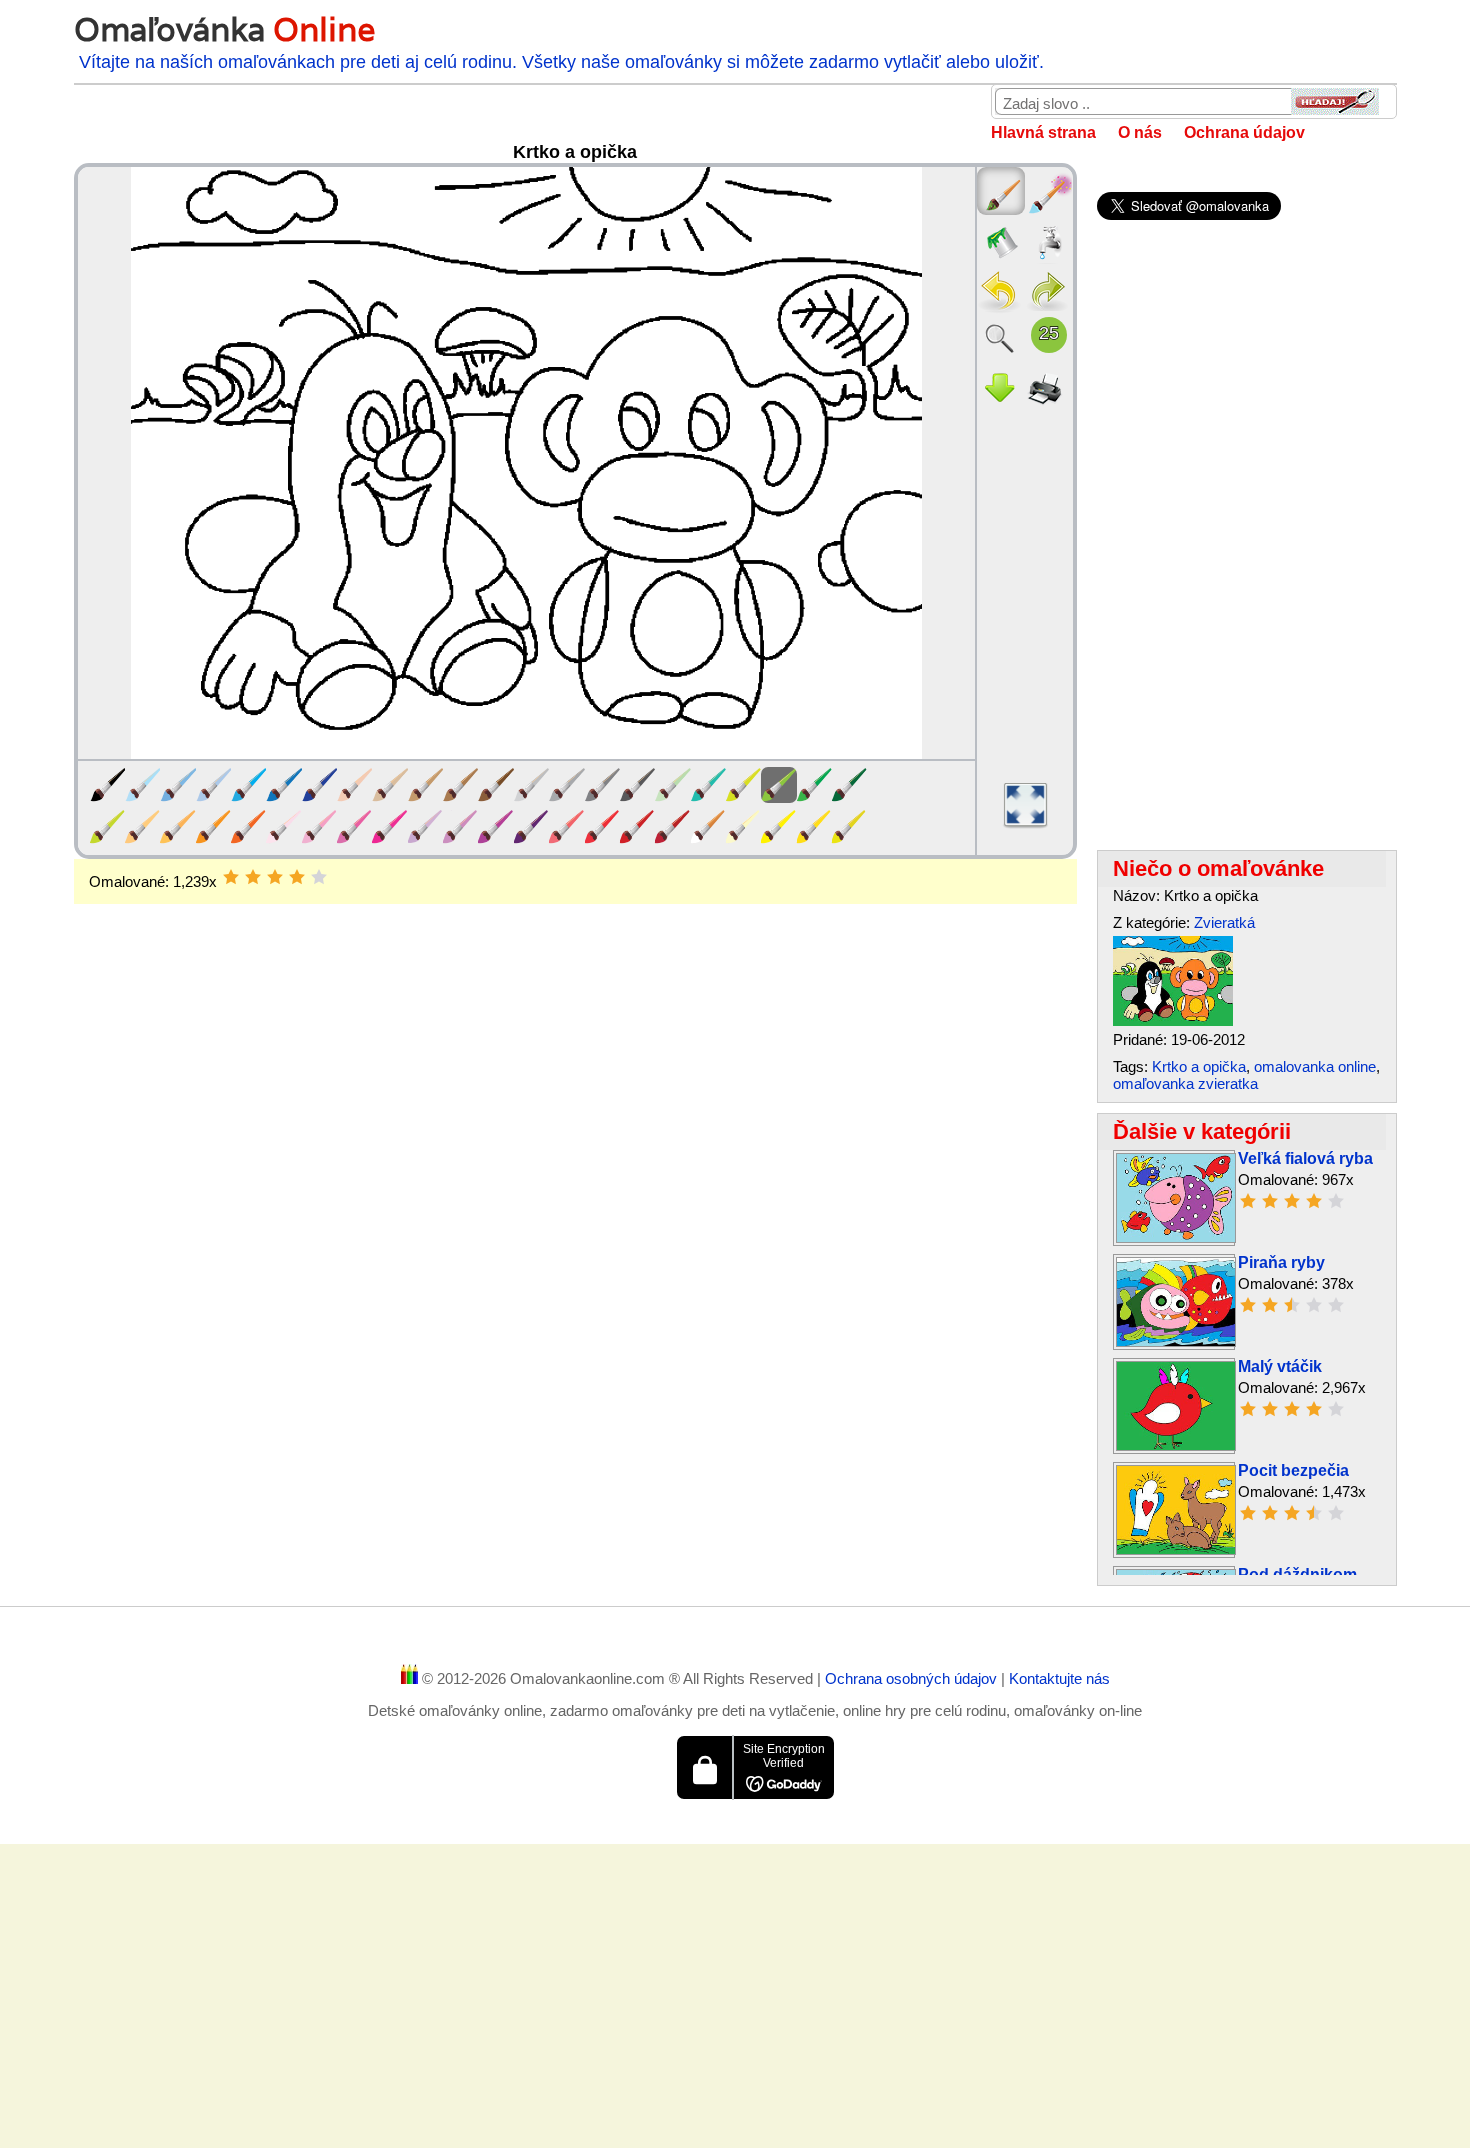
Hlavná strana (1043, 132)
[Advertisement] (575, 1064)
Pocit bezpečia (1293, 1470)
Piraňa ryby (1281, 1262)
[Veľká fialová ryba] (1176, 1237)
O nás (1140, 132)
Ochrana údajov (1244, 132)
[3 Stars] (275, 877)
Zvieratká (1224, 922)
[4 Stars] (297, 877)
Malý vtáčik (1280, 1366)
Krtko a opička (1199, 1066)
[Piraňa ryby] (1176, 1341)
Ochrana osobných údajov (913, 1678)
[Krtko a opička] (1173, 1020)
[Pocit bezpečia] (1176, 1549)
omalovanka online (1315, 1066)
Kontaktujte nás (1059, 1678)
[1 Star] (231, 877)
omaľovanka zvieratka (1185, 1083)
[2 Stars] (253, 877)
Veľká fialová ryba (1305, 1158)
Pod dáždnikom (1297, 1574)
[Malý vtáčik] (1176, 1445)
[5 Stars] (319, 877)
